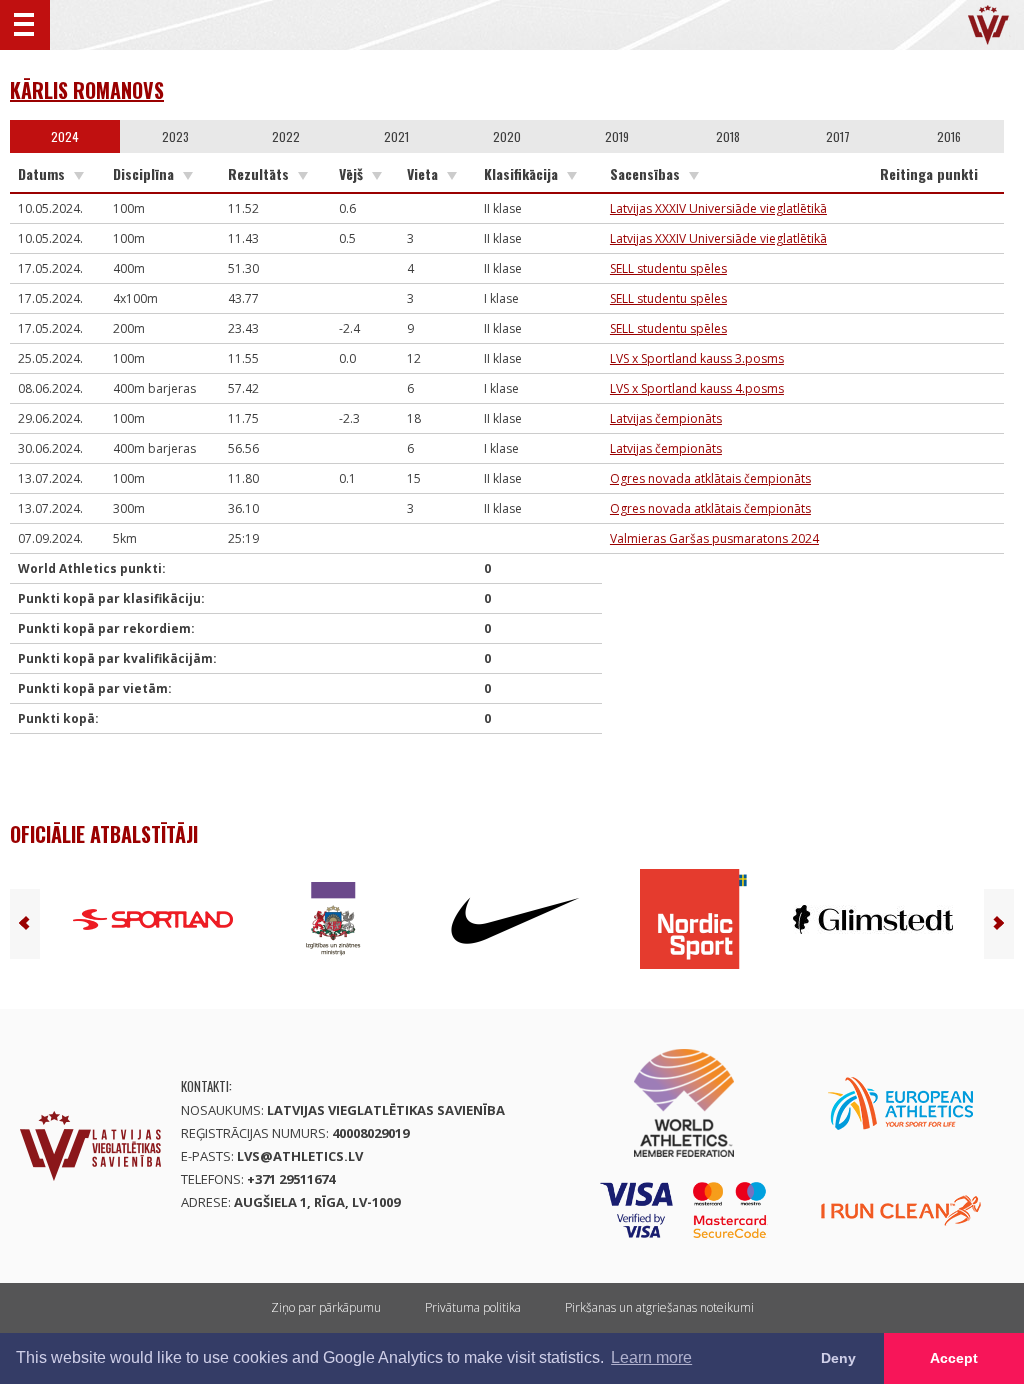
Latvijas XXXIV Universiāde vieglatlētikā (718, 208)
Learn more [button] (651, 1357)
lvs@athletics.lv (300, 1156)
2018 (728, 136)
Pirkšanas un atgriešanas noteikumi (659, 1307)
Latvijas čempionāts (666, 418)
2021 (396, 136)
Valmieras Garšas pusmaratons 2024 (714, 538)
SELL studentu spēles (668, 268)
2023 (175, 136)
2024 (65, 136)
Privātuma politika (473, 1307)
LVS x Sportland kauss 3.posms (697, 358)
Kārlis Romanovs (87, 90)
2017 (838, 136)
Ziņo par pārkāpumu (326, 1307)
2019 (617, 136)
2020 (507, 136)
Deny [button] (838, 1358)
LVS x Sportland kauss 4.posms (697, 388)
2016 (949, 136)
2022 (286, 136)
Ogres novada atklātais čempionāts (710, 478)
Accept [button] (954, 1358)
